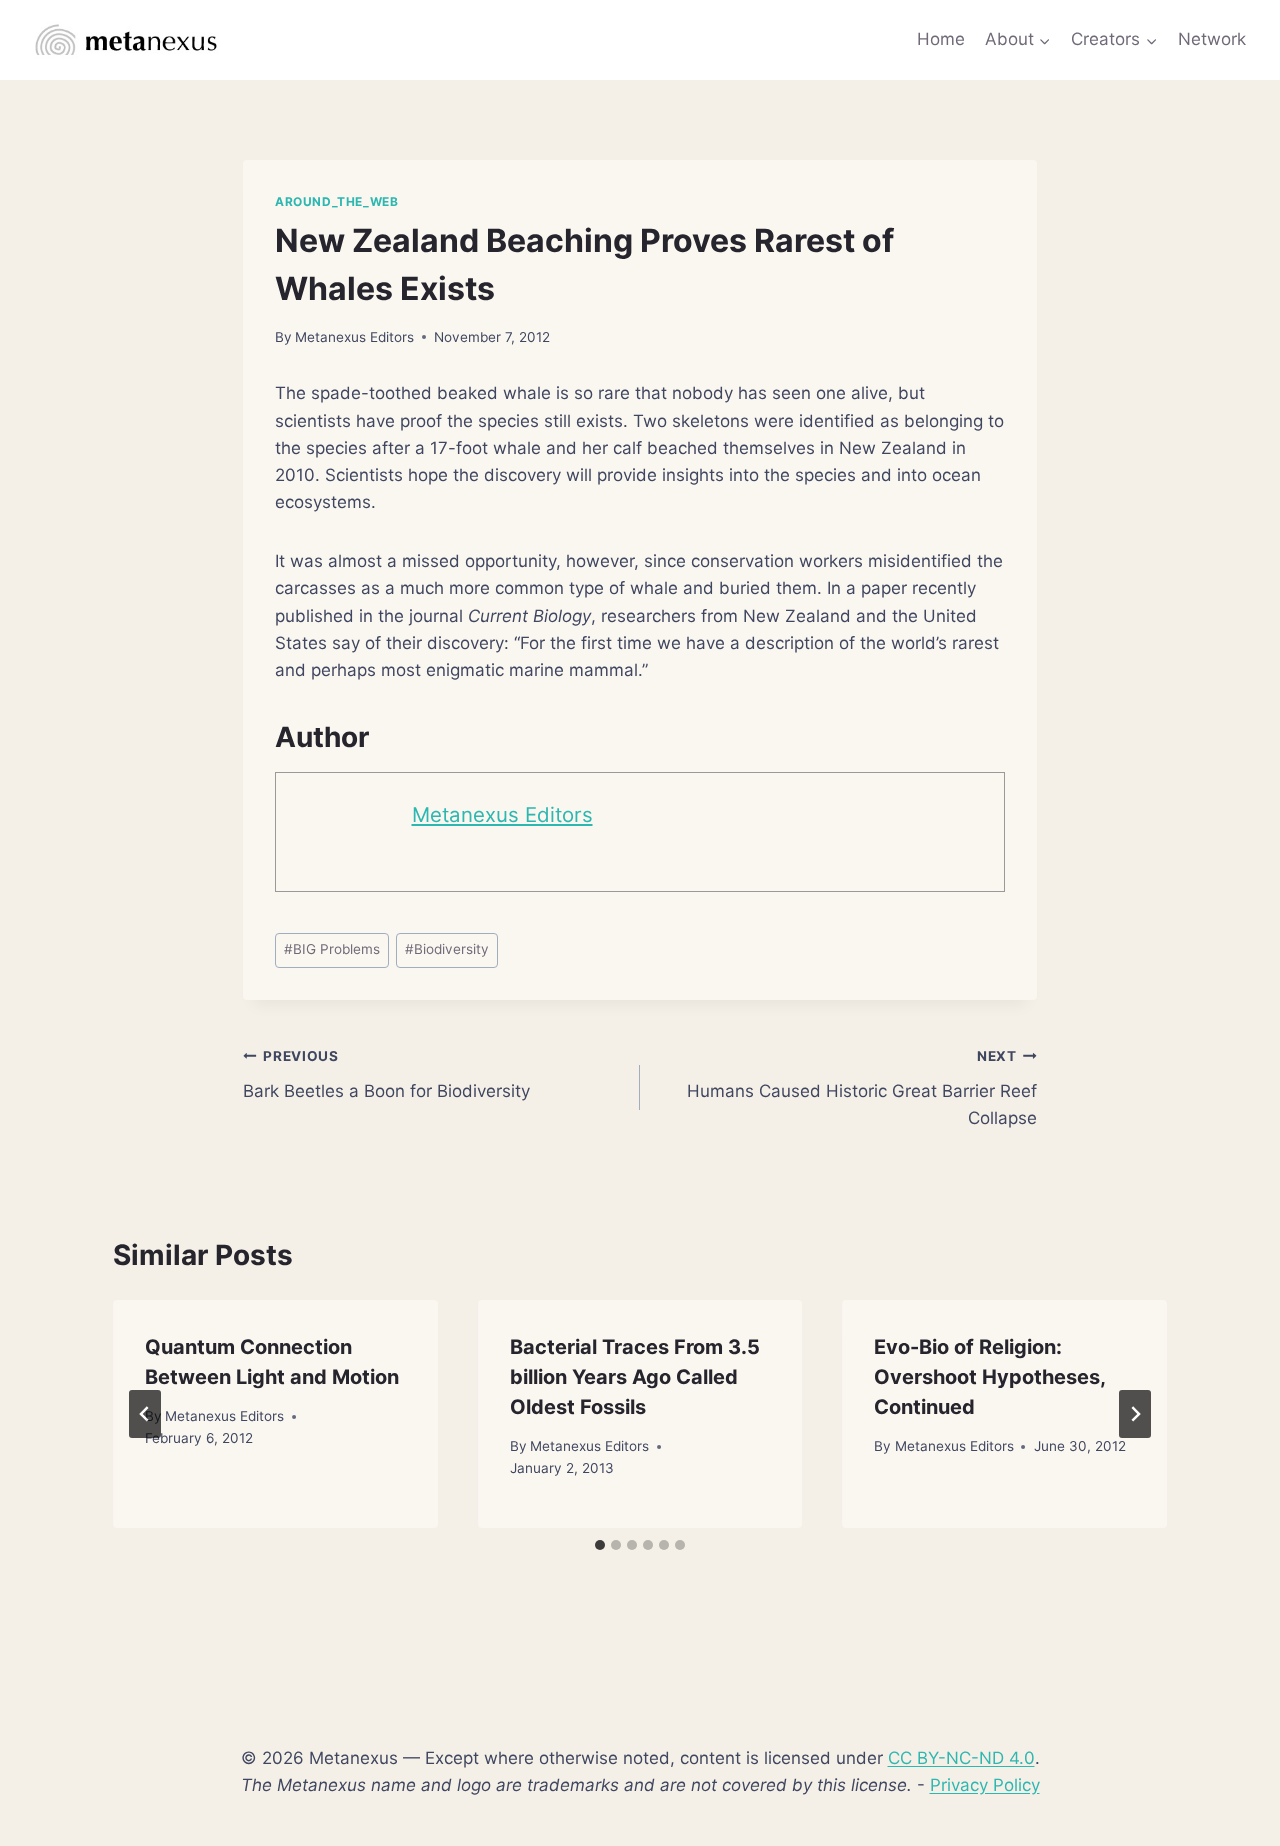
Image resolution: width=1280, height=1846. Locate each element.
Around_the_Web (336, 201)
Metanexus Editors (354, 337)
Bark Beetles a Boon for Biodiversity (386, 1074)
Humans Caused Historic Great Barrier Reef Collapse (862, 1088)
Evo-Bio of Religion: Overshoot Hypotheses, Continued (989, 1377)
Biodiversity (447, 949)
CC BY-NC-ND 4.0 (961, 1758)
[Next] (1135, 1414)
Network (1212, 39)
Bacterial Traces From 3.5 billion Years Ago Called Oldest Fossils (635, 1377)
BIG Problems (332, 949)
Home (941, 39)
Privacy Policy (985, 1785)
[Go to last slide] (145, 1414)
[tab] (600, 1545)
